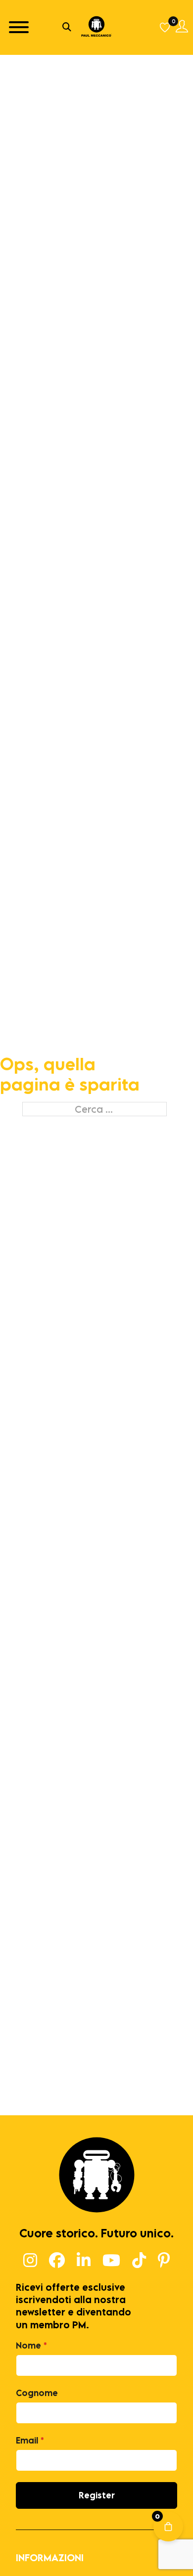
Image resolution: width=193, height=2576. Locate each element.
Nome (31, 2345)
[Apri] (19, 27)
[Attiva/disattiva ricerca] (67, 27)
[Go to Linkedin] (84, 2261)
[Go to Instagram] (30, 2261)
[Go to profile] (182, 27)
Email (30, 2440)
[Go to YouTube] (111, 2261)
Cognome (37, 2393)
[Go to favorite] (166, 27)
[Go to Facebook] (57, 2261)
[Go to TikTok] (139, 2261)
